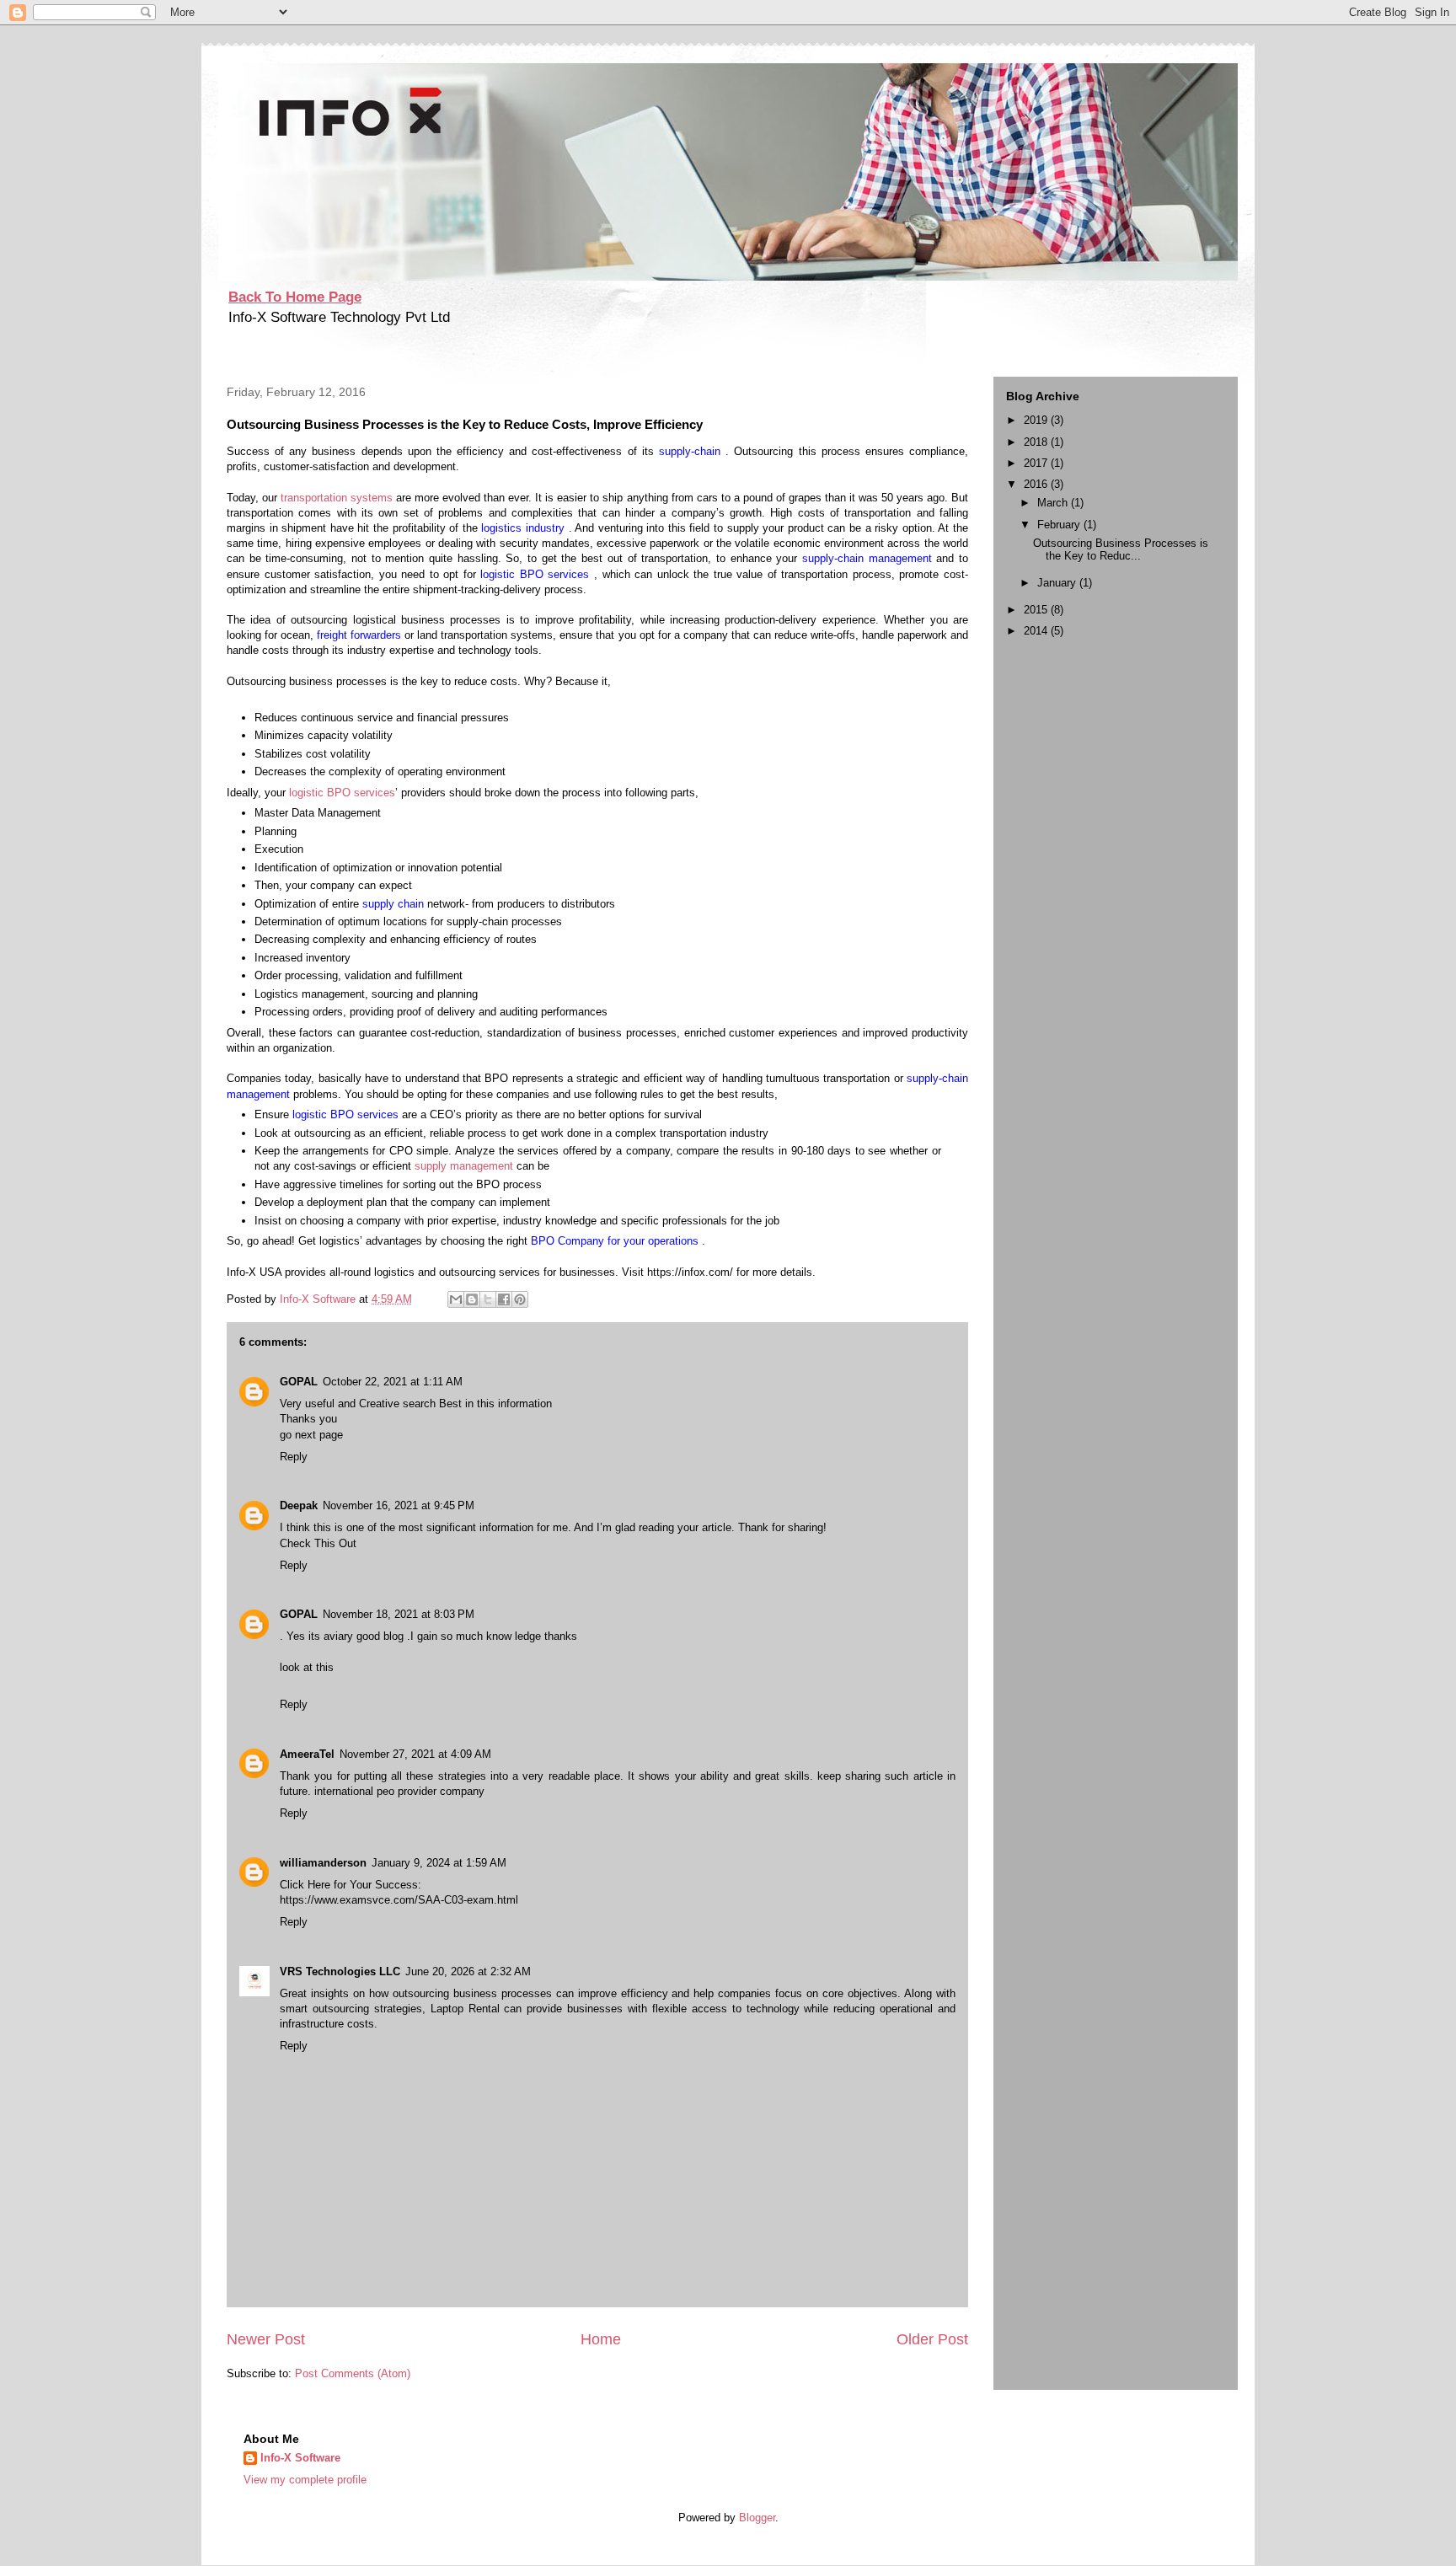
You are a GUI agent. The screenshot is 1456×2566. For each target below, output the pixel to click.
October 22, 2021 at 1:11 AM (393, 1382)
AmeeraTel (307, 1754)
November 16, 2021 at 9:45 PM (399, 1505)
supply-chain (692, 451)
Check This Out (318, 1543)
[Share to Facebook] (504, 1299)
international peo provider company (399, 1791)
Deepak (299, 1505)
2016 (1037, 484)
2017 (1037, 463)
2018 (1037, 442)
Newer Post (266, 2339)
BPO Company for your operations (616, 1241)
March (1054, 503)
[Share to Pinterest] (520, 1299)
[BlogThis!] (472, 1299)
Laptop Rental (465, 2009)
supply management (466, 1166)
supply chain (395, 904)
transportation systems (338, 498)
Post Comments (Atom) (353, 2373)
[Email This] (456, 1299)
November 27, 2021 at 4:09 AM (415, 1754)
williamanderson (323, 1863)
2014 (1037, 631)
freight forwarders (361, 635)
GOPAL (299, 1382)
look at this (307, 1667)
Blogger (757, 2518)
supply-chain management (869, 558)
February (1060, 525)
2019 (1037, 420)
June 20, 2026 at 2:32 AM (468, 1971)
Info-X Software (300, 2458)
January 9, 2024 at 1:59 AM (439, 1863)
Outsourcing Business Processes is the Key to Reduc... (1121, 550)
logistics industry (525, 528)
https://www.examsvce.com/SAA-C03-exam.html (399, 1900)
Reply (294, 1457)
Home (601, 2339)
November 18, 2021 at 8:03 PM (399, 1614)
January (1058, 583)
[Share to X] (488, 1299)
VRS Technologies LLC (340, 1971)
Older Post (932, 2339)
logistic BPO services (537, 574)
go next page (311, 1435)
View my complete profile (305, 2480)
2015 (1037, 610)
